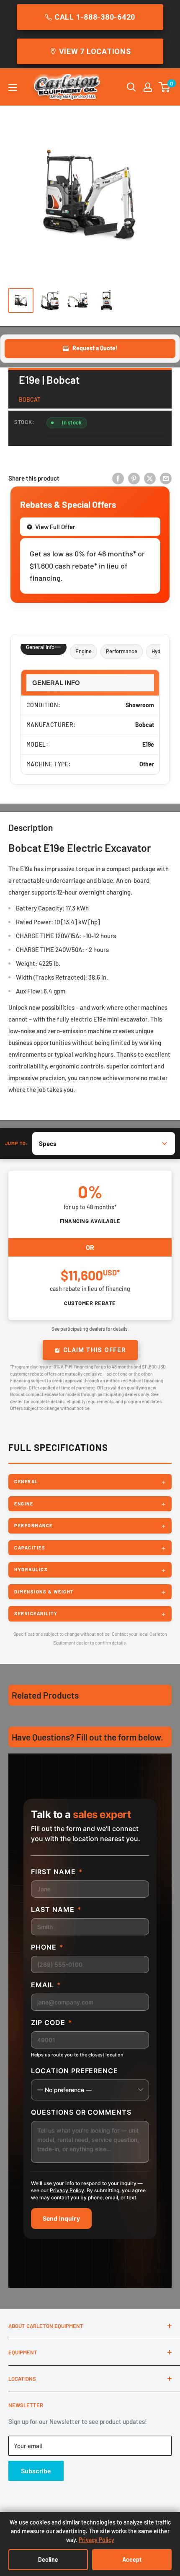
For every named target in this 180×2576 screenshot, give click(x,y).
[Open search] (131, 87)
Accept (132, 2559)
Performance (122, 651)
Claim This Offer (95, 1350)
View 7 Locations (95, 51)
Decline (48, 2559)
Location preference (75, 2071)
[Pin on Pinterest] (134, 478)
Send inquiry (61, 2218)
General (26, 1481)
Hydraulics (31, 1569)
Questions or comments (81, 2112)
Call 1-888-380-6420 (95, 17)
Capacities (30, 1548)
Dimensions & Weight (44, 1592)
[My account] (148, 87)
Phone (47, 1947)
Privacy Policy (67, 2190)
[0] (165, 87)
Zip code (52, 2023)
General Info (40, 647)
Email (46, 1985)
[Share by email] (166, 478)
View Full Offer (55, 527)
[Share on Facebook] (118, 478)
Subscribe (36, 2471)
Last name (56, 1909)
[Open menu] (13, 88)
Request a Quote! (95, 348)
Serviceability (36, 1613)
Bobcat (30, 400)
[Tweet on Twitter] (150, 478)
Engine (84, 651)
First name (57, 1872)
